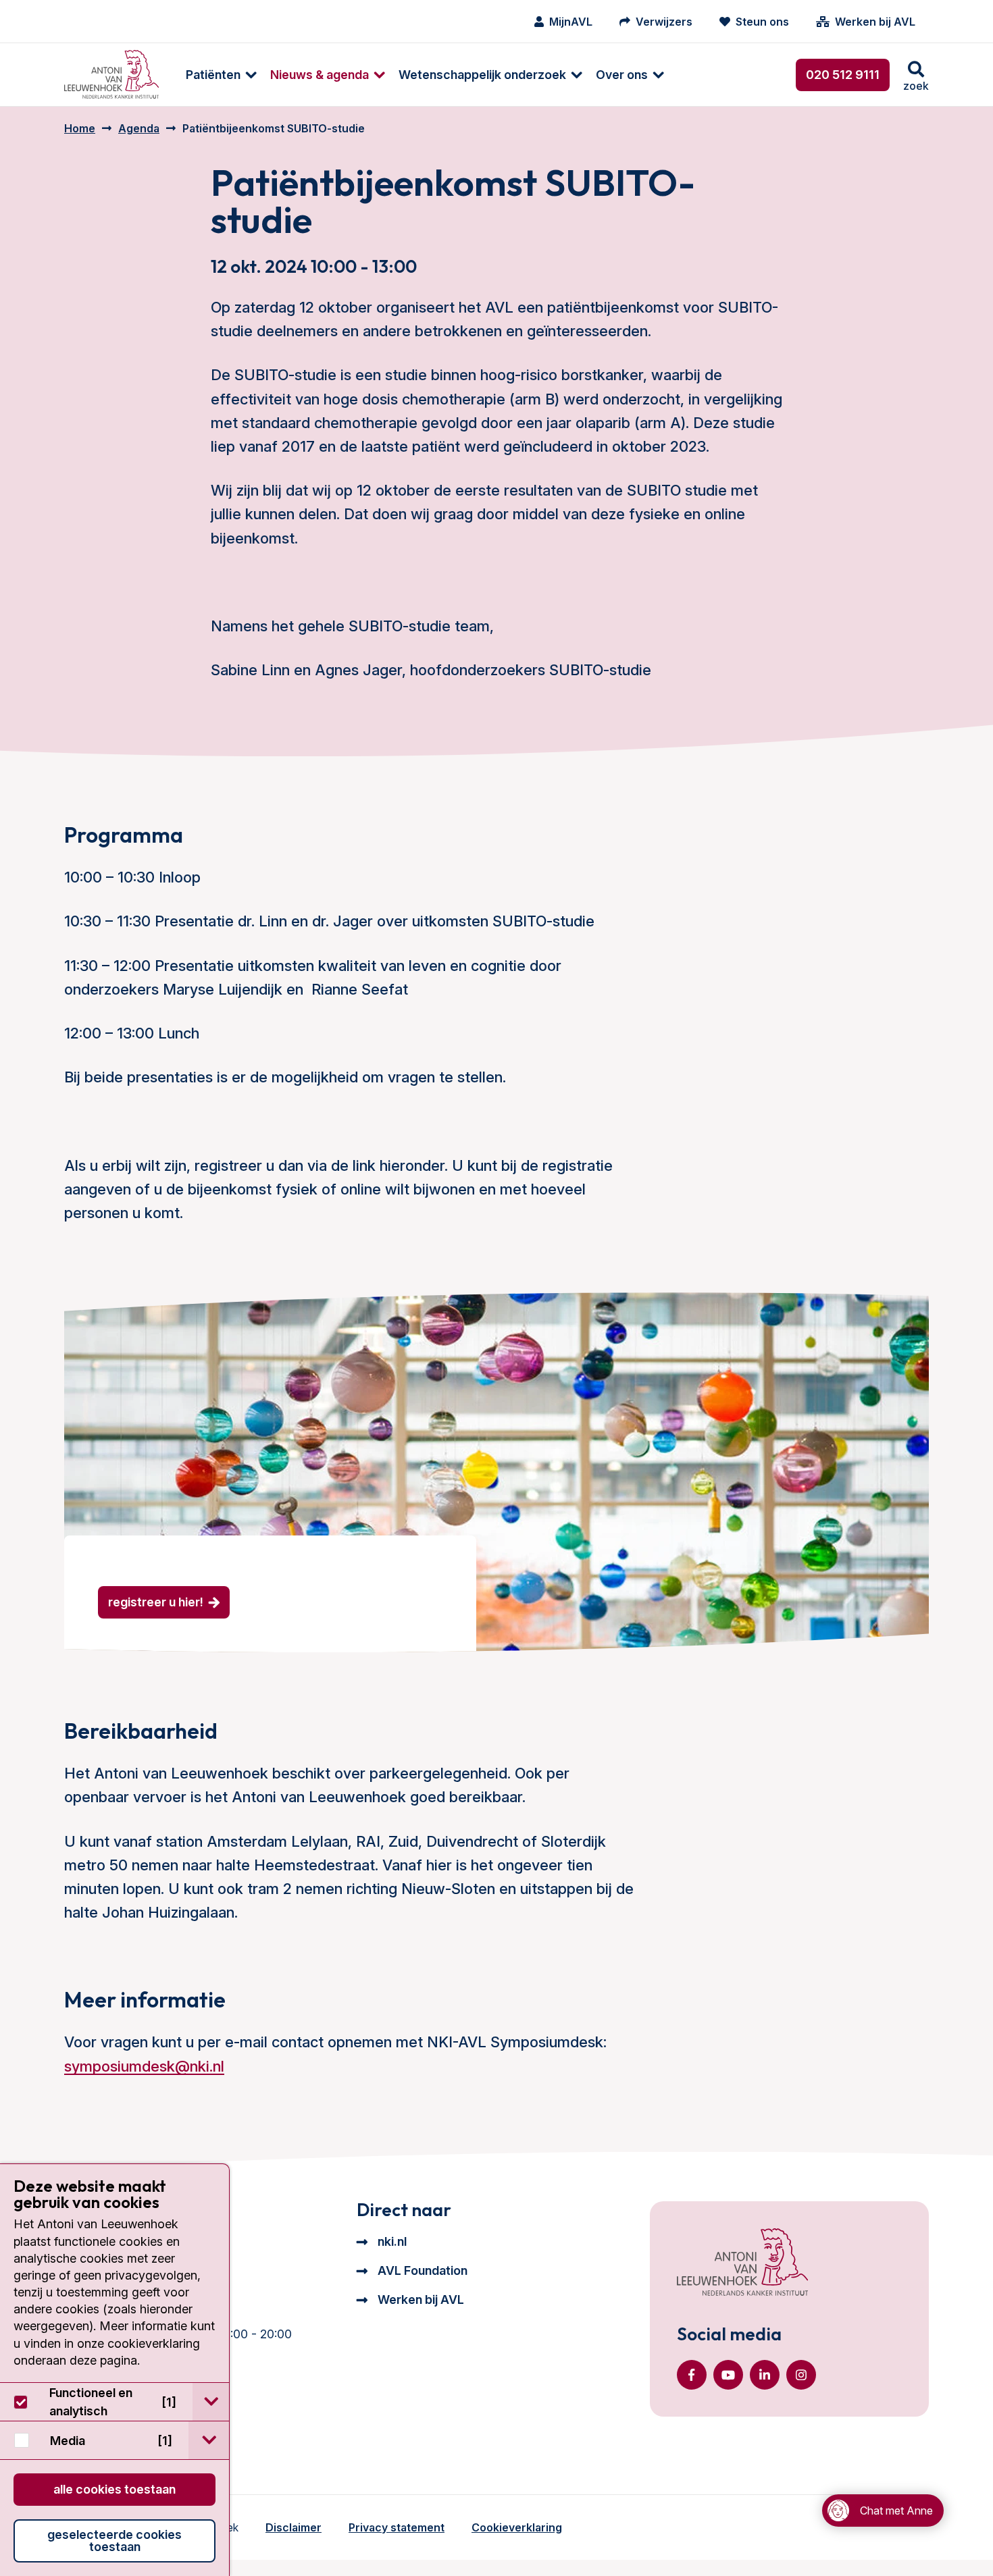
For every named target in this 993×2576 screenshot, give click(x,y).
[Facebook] (692, 2375)
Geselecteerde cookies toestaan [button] (114, 2541)
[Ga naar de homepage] (742, 2263)
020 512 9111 (843, 75)
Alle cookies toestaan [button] (114, 2489)
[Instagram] (801, 2375)
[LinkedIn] (765, 2375)
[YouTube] (728, 2375)
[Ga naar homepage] (111, 75)
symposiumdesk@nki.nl (144, 2066)
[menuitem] (214, 75)
